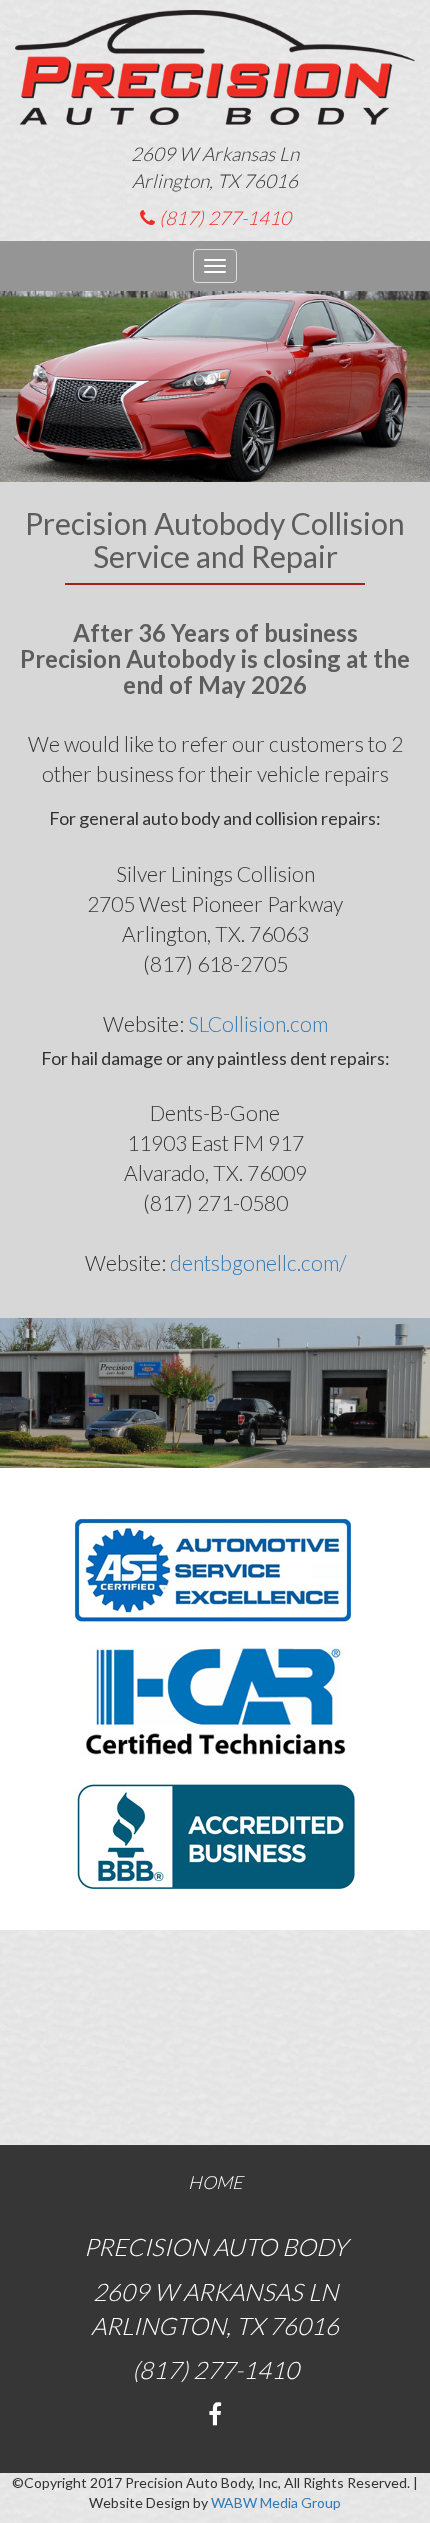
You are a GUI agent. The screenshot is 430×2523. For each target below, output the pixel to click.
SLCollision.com (258, 1023)
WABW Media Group (276, 2502)
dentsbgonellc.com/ (258, 1262)
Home (215, 2182)
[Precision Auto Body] (215, 75)
